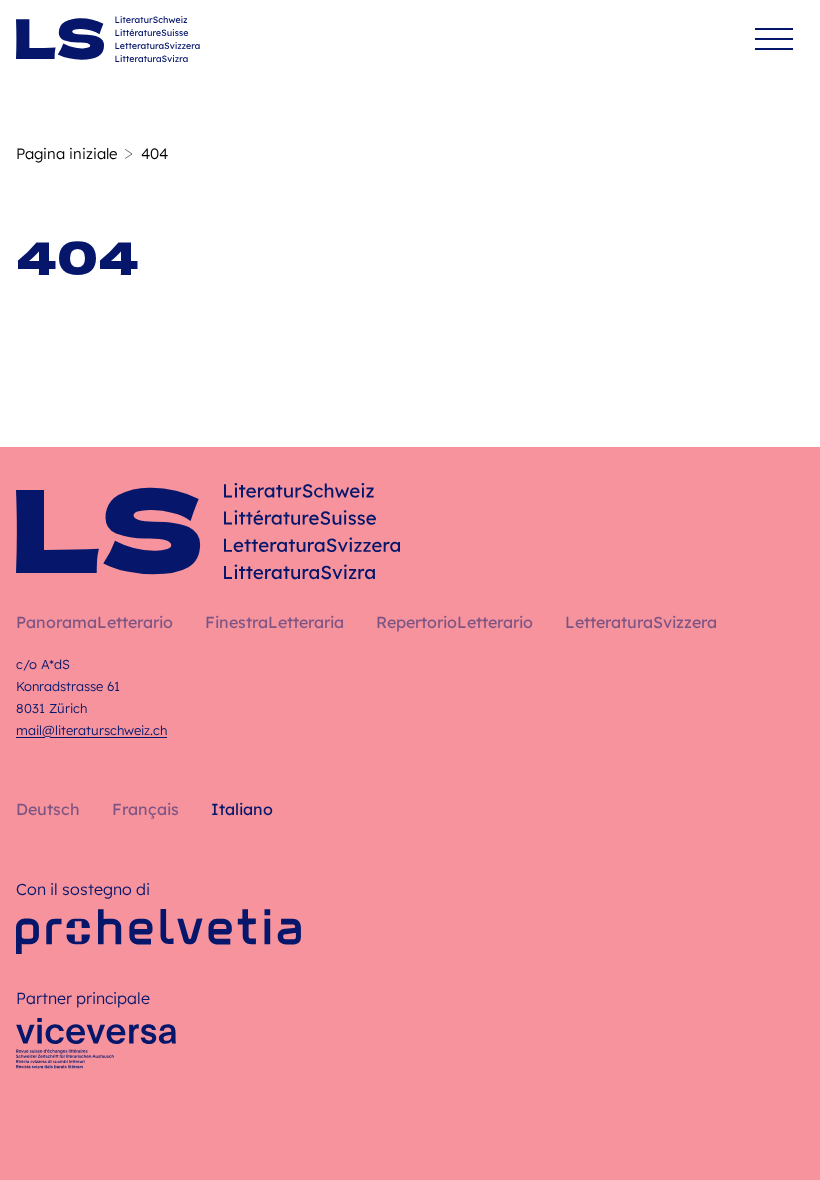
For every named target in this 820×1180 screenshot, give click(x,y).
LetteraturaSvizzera (641, 622)
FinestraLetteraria (274, 622)
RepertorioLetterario (454, 622)
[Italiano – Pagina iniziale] (108, 39)
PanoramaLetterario (94, 622)
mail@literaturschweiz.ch (91, 730)
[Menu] (774, 39)
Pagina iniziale (66, 153)
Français (145, 809)
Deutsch (48, 809)
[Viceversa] (96, 1049)
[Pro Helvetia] (158, 931)
